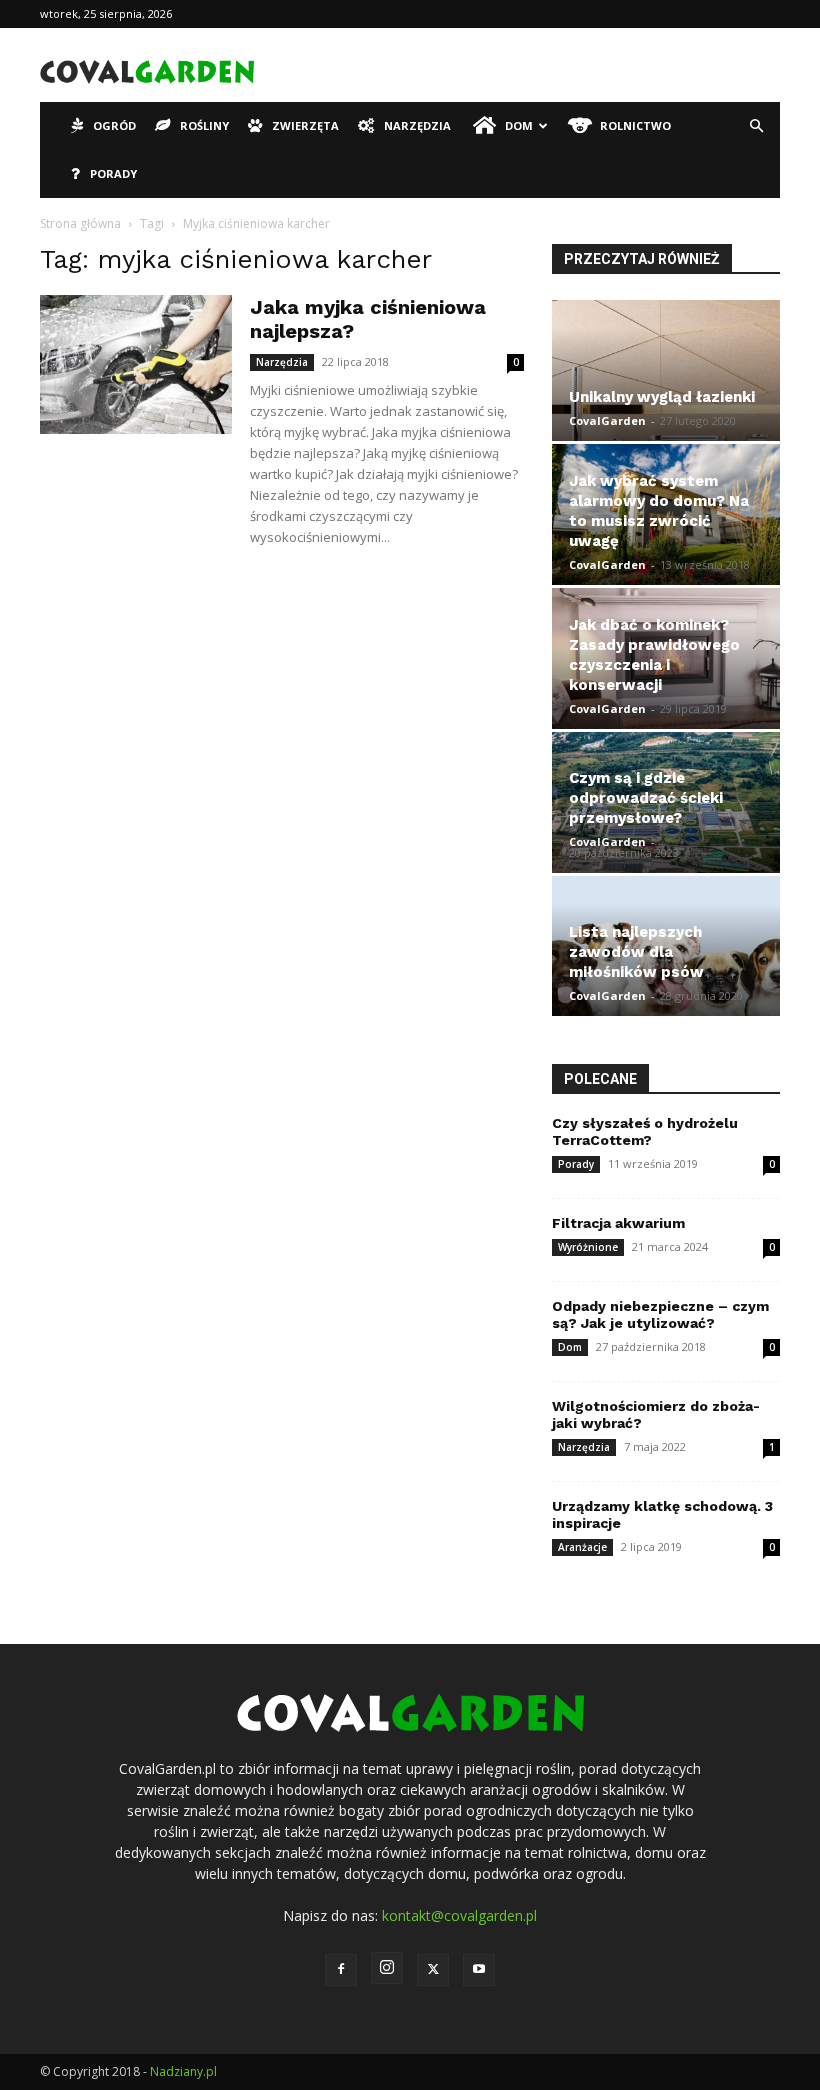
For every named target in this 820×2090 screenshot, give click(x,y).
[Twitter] (433, 1970)
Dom (519, 125)
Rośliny (204, 125)
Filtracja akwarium (618, 1223)
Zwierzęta (305, 125)
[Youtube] (479, 1970)
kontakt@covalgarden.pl (459, 1915)
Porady (113, 173)
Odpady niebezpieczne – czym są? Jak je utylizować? (660, 1314)
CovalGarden (607, 420)
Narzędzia (417, 125)
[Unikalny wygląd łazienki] (666, 370)
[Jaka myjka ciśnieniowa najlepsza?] (136, 364)
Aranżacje (582, 1547)
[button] (756, 126)
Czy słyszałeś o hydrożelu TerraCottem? (645, 1131)
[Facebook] (341, 1970)
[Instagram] (387, 1968)
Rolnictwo (635, 125)
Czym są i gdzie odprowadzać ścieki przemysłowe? (646, 798)
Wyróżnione (588, 1247)
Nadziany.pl (183, 2071)
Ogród (114, 125)
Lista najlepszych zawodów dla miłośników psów (636, 952)
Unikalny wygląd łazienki (662, 397)
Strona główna (80, 223)
